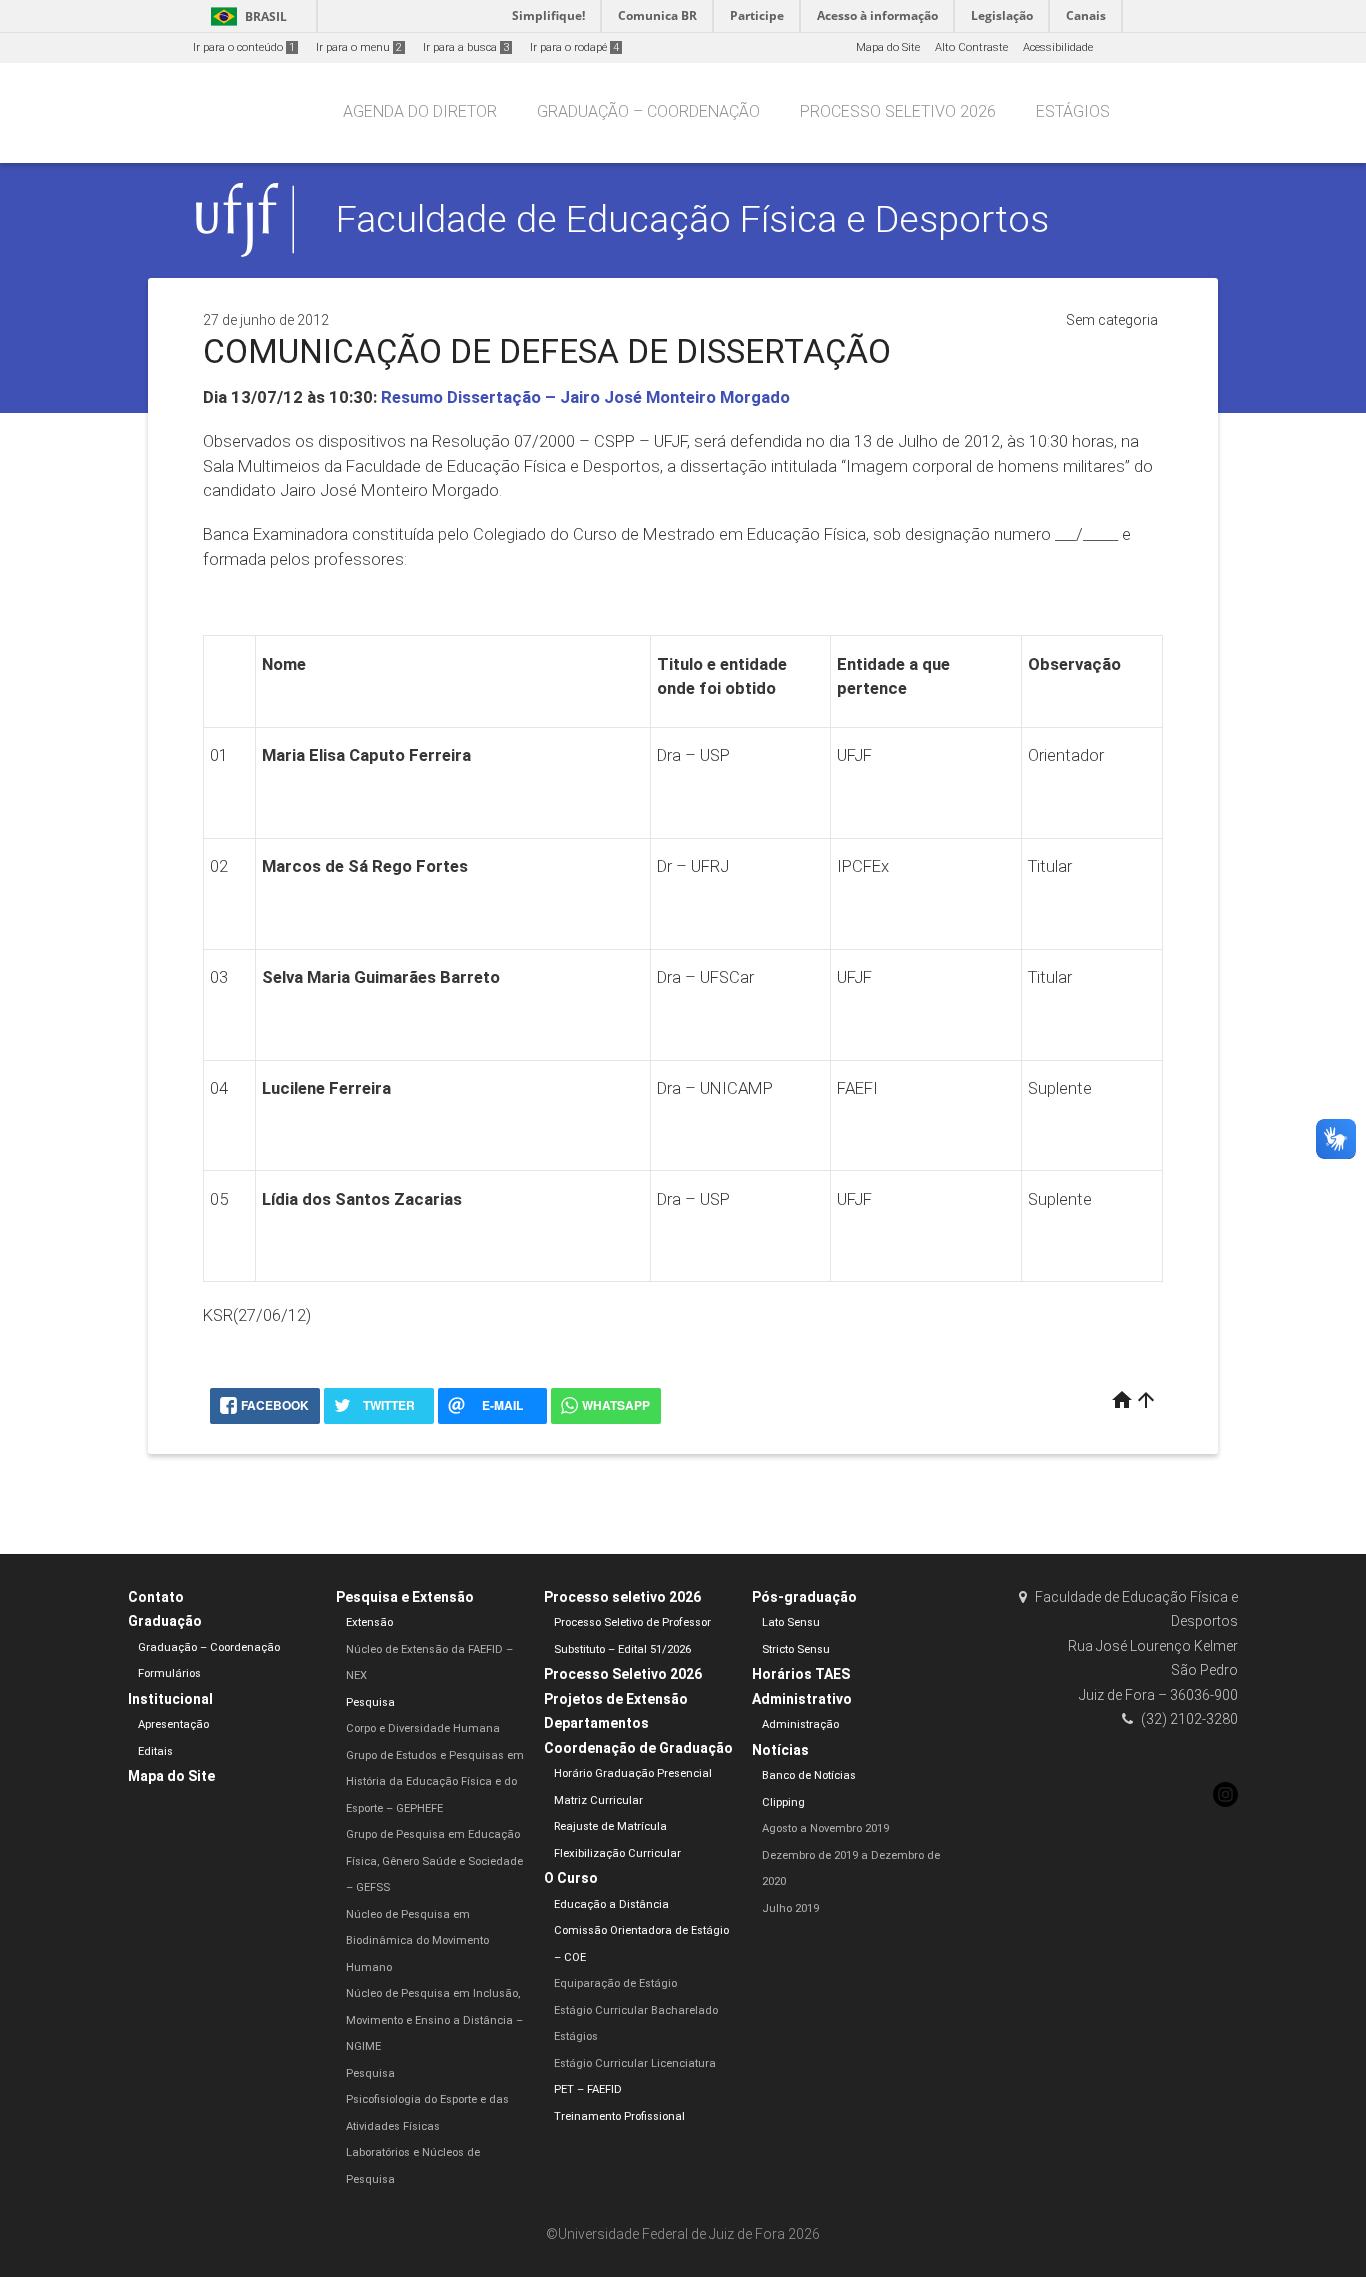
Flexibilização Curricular (617, 1853)
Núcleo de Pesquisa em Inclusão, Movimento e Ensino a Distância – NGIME (434, 2020)
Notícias (780, 1750)
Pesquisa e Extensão (405, 1597)
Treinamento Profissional (619, 2116)
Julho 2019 (790, 1908)
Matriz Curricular (598, 1800)
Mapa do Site (888, 47)
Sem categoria (1112, 320)
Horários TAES (801, 1674)
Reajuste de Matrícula (610, 1826)
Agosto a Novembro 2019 (825, 1828)
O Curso (571, 1878)
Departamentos (596, 1723)
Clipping (783, 1802)
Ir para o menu (359, 47)
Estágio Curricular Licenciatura (635, 2063)
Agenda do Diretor (420, 111)
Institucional (170, 1699)
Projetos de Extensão (616, 1699)
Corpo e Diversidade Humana (423, 1728)
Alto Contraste (971, 47)
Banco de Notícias (809, 1775)
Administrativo (802, 1699)
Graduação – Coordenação (648, 111)
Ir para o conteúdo (244, 47)
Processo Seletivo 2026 (623, 1674)
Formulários (169, 1673)
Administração (800, 1724)
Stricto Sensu (796, 1649)
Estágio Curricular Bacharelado (636, 2010)
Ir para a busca (466, 47)
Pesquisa (370, 1702)
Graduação (165, 1621)
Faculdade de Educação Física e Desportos (692, 219)
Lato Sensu (791, 1622)
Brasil (245, 16)
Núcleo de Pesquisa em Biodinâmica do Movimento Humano (417, 1941)
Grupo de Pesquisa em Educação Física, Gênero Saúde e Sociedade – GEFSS (434, 1861)
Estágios (1073, 111)
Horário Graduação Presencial (633, 1773)
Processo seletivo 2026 (898, 111)
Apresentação (173, 1724)
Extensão (369, 1622)
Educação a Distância (611, 1904)
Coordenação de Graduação (638, 1748)
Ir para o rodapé (574, 47)
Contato (156, 1597)
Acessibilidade (1058, 47)
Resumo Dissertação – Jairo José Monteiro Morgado (585, 397)
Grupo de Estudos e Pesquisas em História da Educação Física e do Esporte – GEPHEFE (435, 1782)
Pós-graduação (804, 1597)
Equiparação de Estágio (615, 1983)
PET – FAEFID (588, 2089)
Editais (155, 1751)
